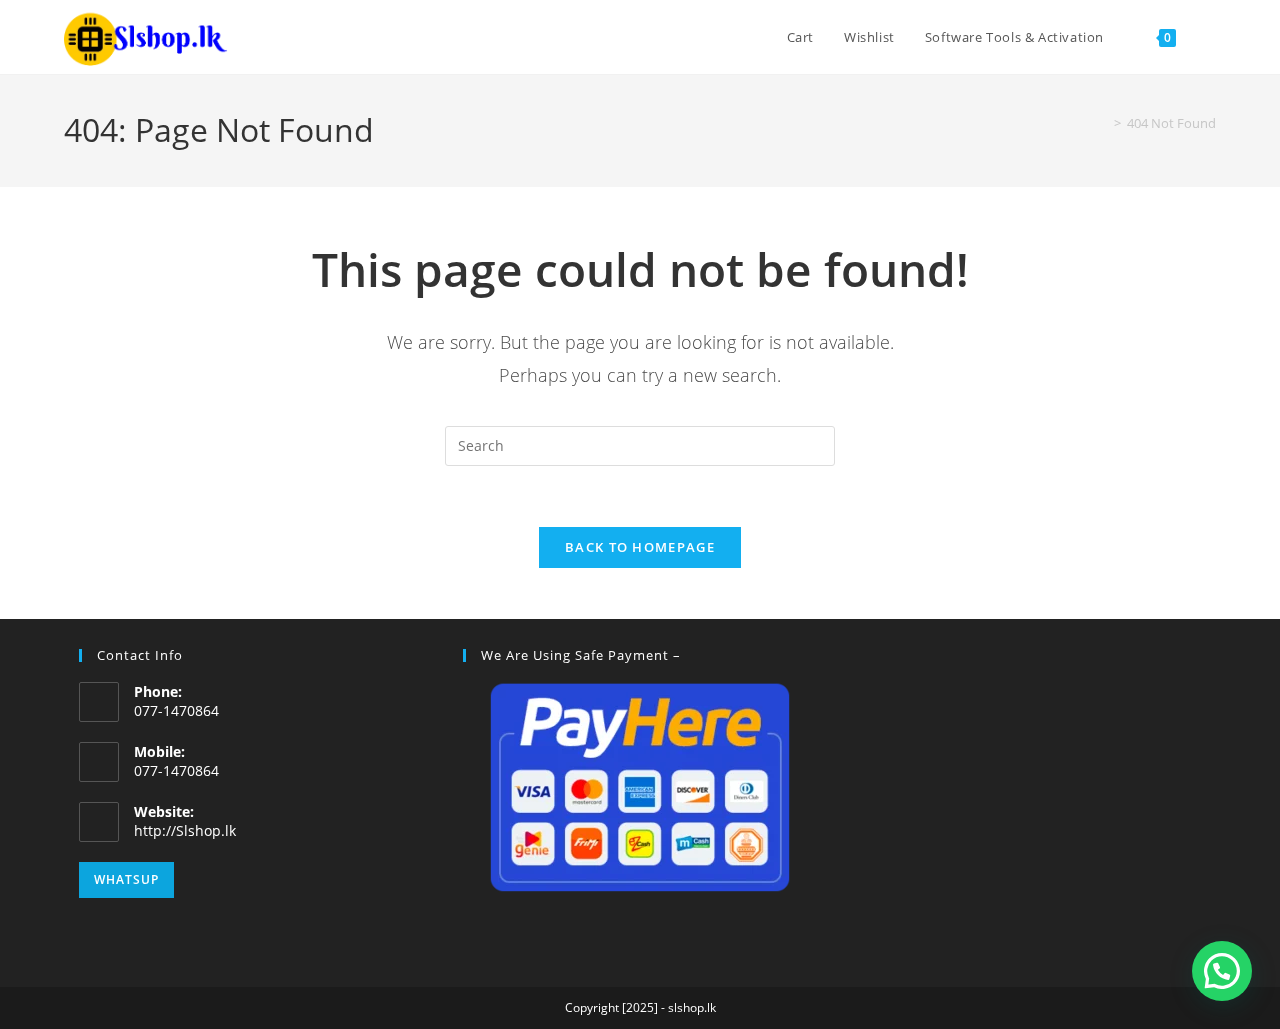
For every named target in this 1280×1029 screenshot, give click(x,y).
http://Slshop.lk (185, 830)
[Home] (1103, 123)
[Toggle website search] (1211, 37)
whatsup (126, 879)
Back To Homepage (640, 547)
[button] (1222, 971)
